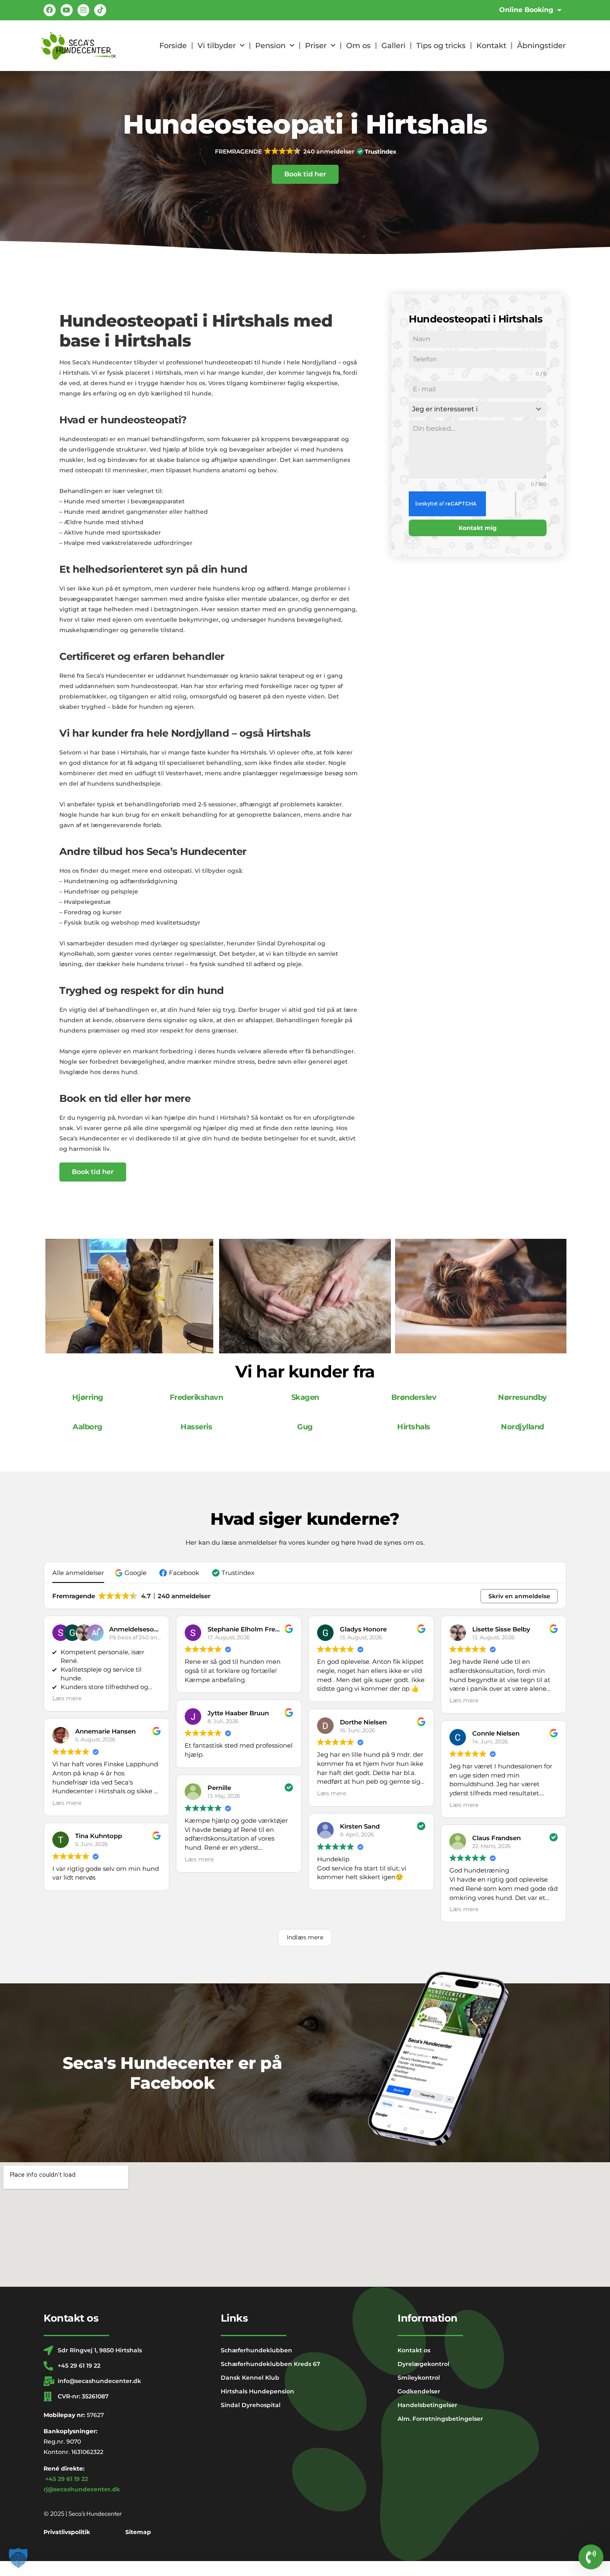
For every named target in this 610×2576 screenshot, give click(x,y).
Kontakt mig (478, 528)
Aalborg (88, 1427)
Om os (358, 46)
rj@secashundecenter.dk (82, 2489)
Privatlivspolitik (67, 2532)
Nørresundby (522, 1397)
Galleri (393, 46)
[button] (305, 151)
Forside (173, 46)
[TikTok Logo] (100, 10)
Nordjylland (522, 1427)
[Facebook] (50, 10)
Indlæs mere (305, 1937)
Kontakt (491, 46)
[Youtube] (67, 10)
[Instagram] (84, 10)
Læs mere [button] (67, 1698)
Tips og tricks (441, 46)
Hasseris (196, 1427)
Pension (270, 46)
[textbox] (470, 409)
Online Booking (526, 10)
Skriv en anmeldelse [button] (519, 1596)
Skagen (305, 1397)
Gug (305, 1427)
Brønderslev (414, 1397)
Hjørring (88, 1397)
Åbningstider (541, 46)
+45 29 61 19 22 (67, 2479)
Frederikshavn (196, 1397)
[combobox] (478, 409)
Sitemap (138, 2532)
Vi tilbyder (217, 46)
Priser (316, 46)
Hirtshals (414, 1427)
